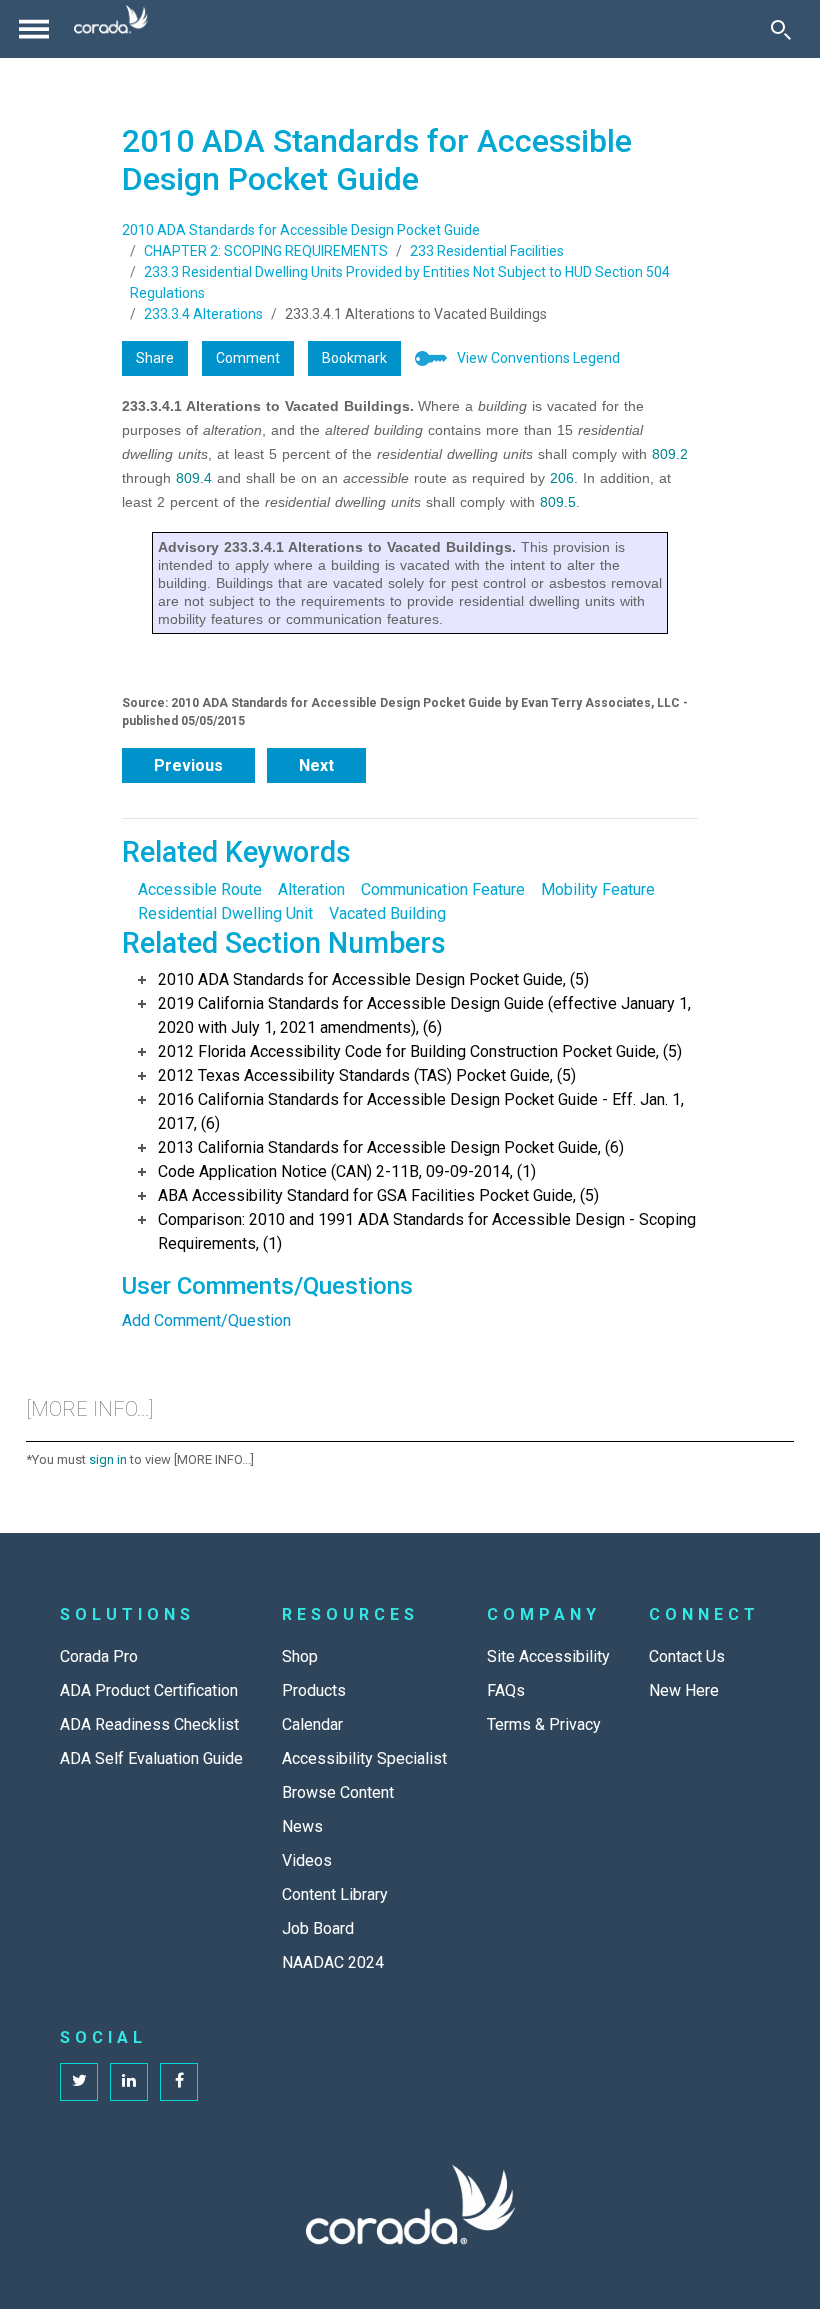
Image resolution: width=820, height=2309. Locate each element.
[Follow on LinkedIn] (129, 2082)
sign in (108, 1459)
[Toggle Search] (781, 29)
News (302, 1826)
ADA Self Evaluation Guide (151, 1758)
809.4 (194, 478)
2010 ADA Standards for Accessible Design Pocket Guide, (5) (373, 979)
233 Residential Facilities (487, 251)
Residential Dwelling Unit (225, 913)
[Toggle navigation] (34, 29)
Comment (248, 358)
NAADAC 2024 (333, 1962)
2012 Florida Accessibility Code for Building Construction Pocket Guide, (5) (420, 1051)
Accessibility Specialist (364, 1758)
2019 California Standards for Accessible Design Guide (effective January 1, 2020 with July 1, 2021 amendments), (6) (424, 1015)
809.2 (670, 454)
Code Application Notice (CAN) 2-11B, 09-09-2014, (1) (347, 1171)
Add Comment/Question (206, 1320)
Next (316, 765)
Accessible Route (200, 889)
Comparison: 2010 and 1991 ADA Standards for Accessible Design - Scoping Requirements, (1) (427, 1231)
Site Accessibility (548, 1656)
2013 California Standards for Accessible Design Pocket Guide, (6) (391, 1147)
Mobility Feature (598, 889)
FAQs (506, 1690)
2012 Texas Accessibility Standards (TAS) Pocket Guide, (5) (367, 1075)
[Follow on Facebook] (179, 2082)
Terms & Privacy (544, 1724)
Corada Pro (99, 1656)
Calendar (312, 1724)
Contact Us (687, 1656)
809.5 (558, 502)
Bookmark (354, 358)
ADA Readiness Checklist (149, 1724)
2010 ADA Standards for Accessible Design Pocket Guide (301, 230)
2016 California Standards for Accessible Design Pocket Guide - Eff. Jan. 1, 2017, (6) (421, 1111)
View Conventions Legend (538, 358)
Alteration (311, 889)
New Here (684, 1690)
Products (314, 1690)
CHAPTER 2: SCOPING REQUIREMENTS (266, 251)
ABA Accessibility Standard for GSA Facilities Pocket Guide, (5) (378, 1195)
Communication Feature (443, 889)
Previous (188, 765)
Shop (300, 1656)
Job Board (318, 1928)
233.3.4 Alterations (203, 314)
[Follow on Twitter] (79, 2082)
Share (155, 358)
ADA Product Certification (149, 1690)
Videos (307, 1860)
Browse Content (338, 1792)
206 (562, 478)
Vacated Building (387, 913)
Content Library (335, 1894)
